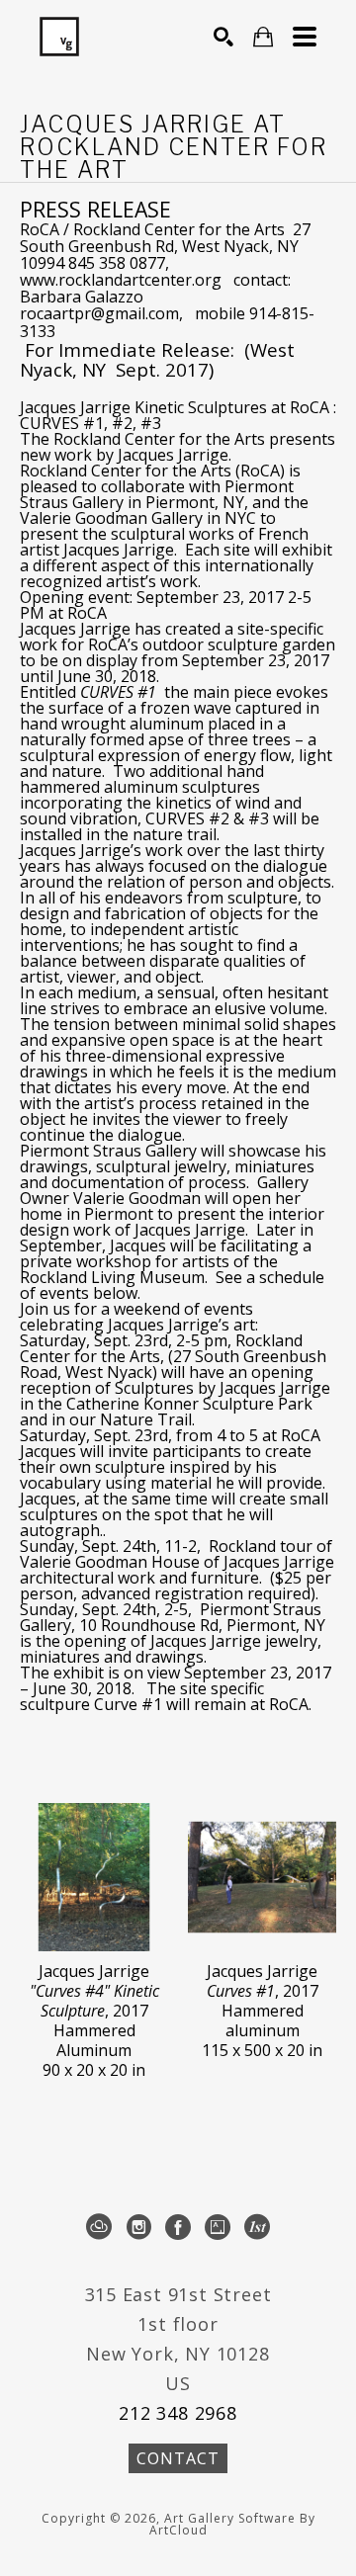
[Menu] (305, 37)
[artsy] (218, 2227)
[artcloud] (99, 2227)
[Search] (223, 37)
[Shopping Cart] (263, 37)
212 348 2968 (178, 2413)
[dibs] (257, 2227)
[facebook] (178, 2227)
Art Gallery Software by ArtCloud (232, 2524)
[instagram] (138, 2227)
